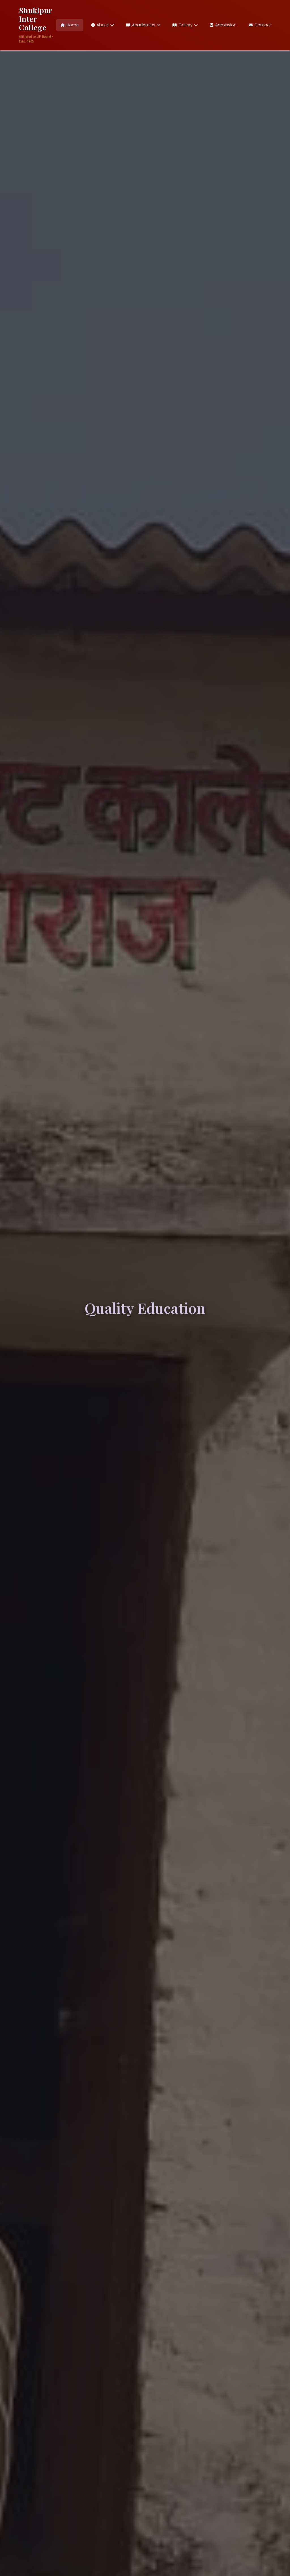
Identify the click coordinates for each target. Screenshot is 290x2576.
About (103, 25)
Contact (263, 25)
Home (73, 25)
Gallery (185, 25)
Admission (226, 25)
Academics (144, 25)
